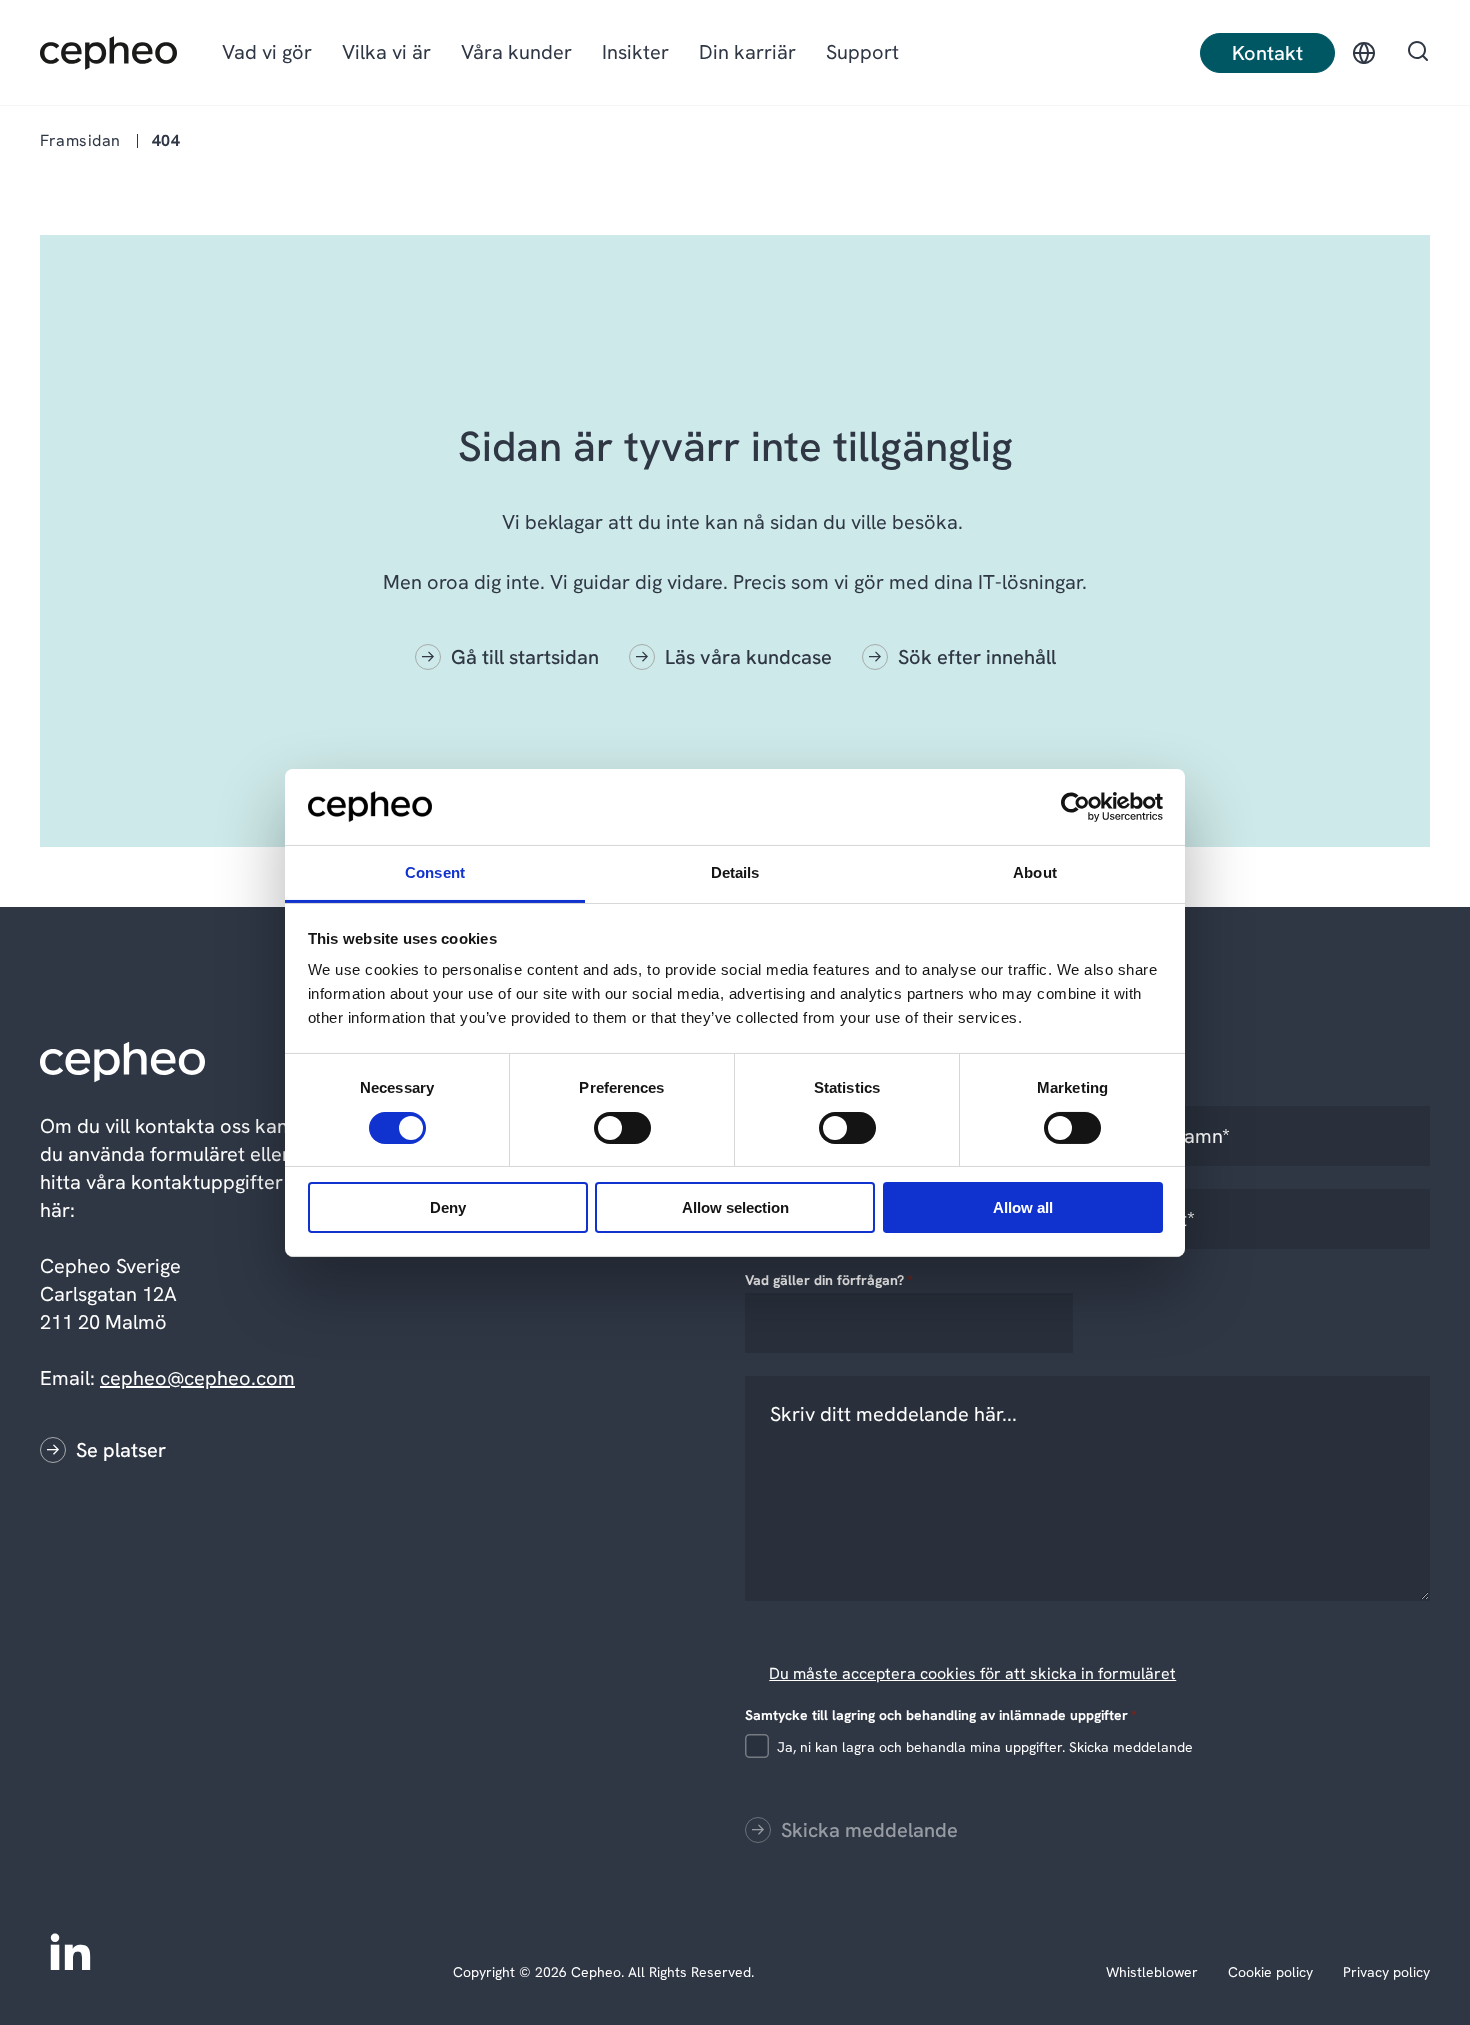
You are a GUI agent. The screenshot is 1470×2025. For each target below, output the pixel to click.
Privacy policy (1386, 1972)
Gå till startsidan (525, 657)
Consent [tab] (435, 872)
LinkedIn (70, 1950)
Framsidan (80, 140)
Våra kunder (516, 52)
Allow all (1023, 1207)
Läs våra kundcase (748, 657)
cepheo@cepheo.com (197, 1378)
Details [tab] (735, 872)
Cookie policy (1270, 1972)
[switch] (606, 1124)
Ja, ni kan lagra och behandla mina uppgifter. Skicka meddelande (985, 1747)
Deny (448, 1207)
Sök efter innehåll (977, 657)
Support (862, 52)
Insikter (635, 52)
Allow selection (735, 1207)
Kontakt (1267, 53)
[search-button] (1418, 53)
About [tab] (1035, 872)
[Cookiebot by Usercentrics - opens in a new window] (1075, 807)
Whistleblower (1152, 1972)
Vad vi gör (267, 52)
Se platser (121, 1450)
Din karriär (747, 52)
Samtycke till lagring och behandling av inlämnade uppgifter (941, 1715)
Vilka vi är (386, 52)
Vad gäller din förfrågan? (829, 1280)
